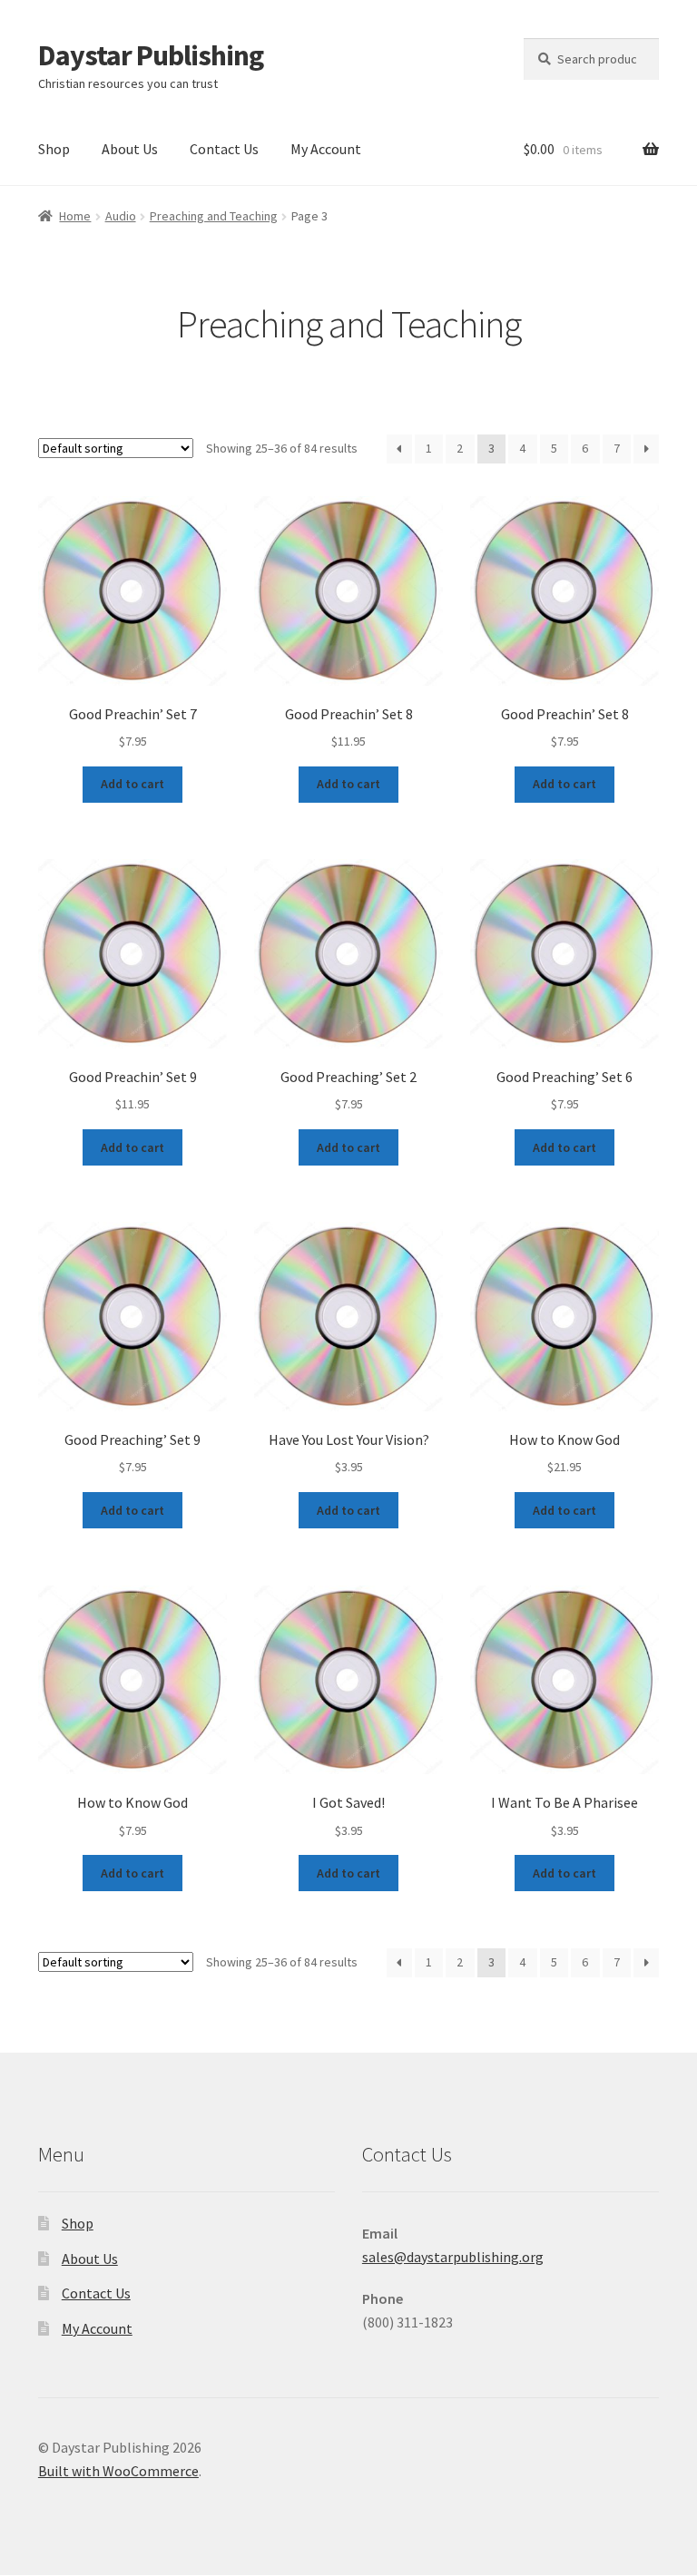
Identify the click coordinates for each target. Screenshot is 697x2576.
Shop (54, 149)
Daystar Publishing (151, 55)
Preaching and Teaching (214, 216)
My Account (326, 149)
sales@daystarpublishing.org (453, 2257)
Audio (121, 216)
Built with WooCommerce (118, 2471)
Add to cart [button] (133, 784)
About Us (130, 149)
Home (75, 216)
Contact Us (224, 149)
